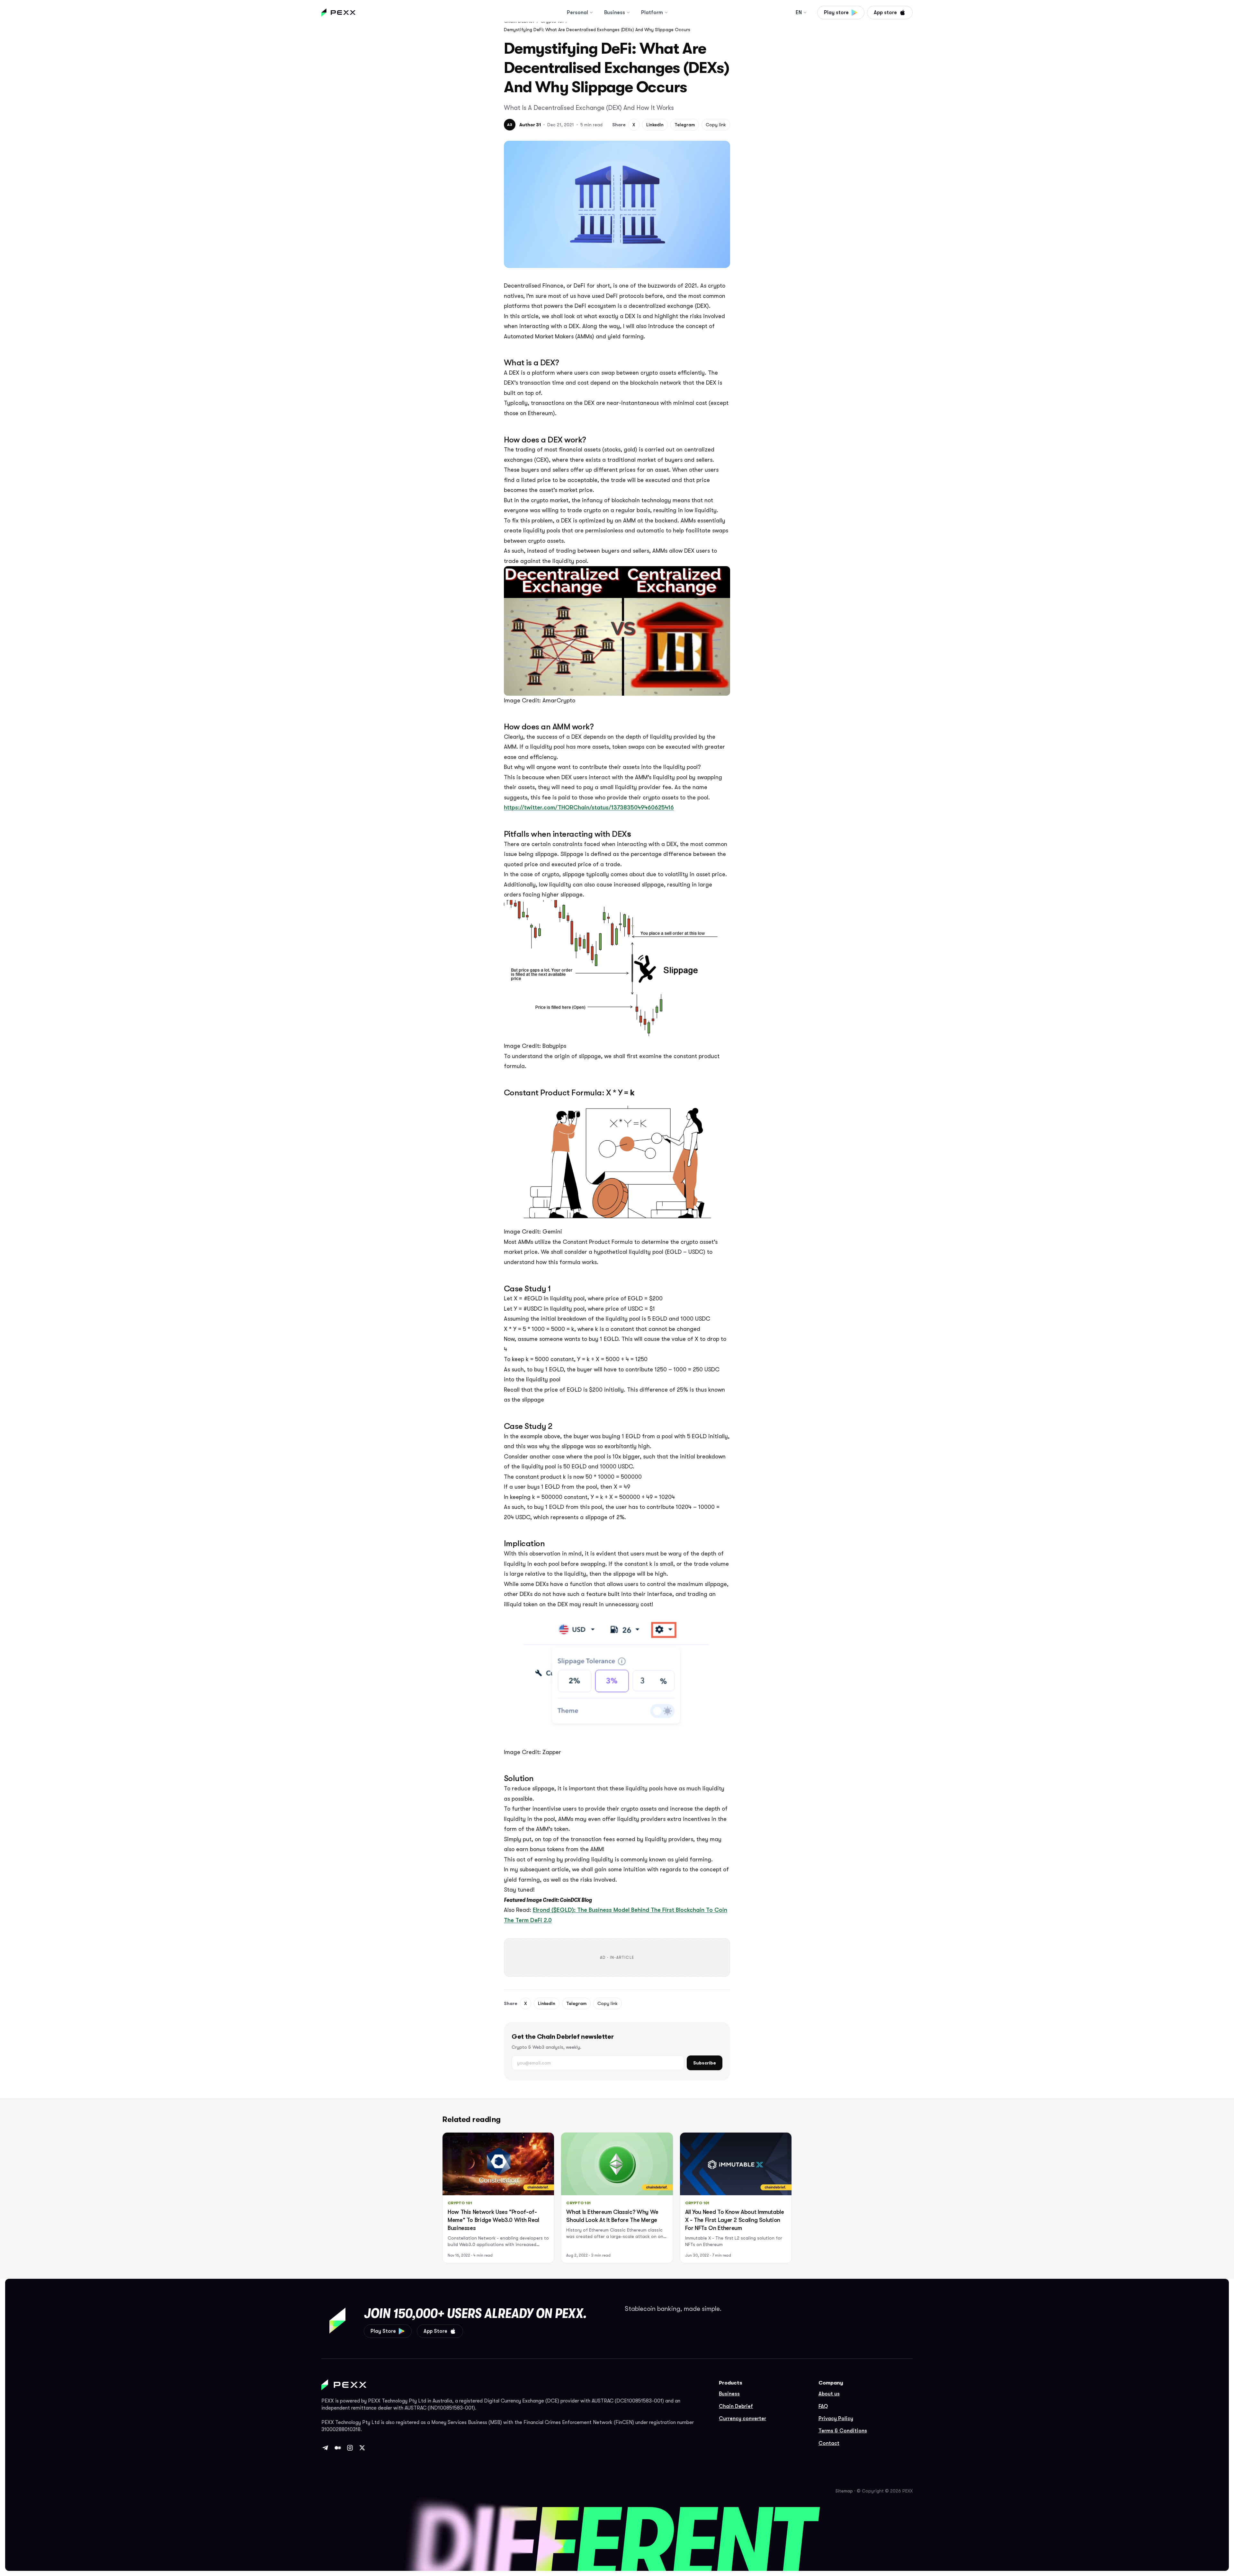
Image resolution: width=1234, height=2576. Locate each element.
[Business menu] (628, 13)
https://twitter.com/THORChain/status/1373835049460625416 (589, 807)
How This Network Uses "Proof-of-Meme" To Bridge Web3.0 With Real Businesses (493, 2220)
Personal (577, 13)
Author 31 (530, 125)
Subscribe (705, 2063)
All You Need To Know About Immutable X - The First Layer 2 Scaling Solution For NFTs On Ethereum (735, 2220)
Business (615, 13)
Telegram (685, 125)
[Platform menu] (666, 13)
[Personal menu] (591, 13)
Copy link (716, 125)
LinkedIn (655, 125)
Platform (652, 13)
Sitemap (844, 2491)
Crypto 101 (460, 2203)
